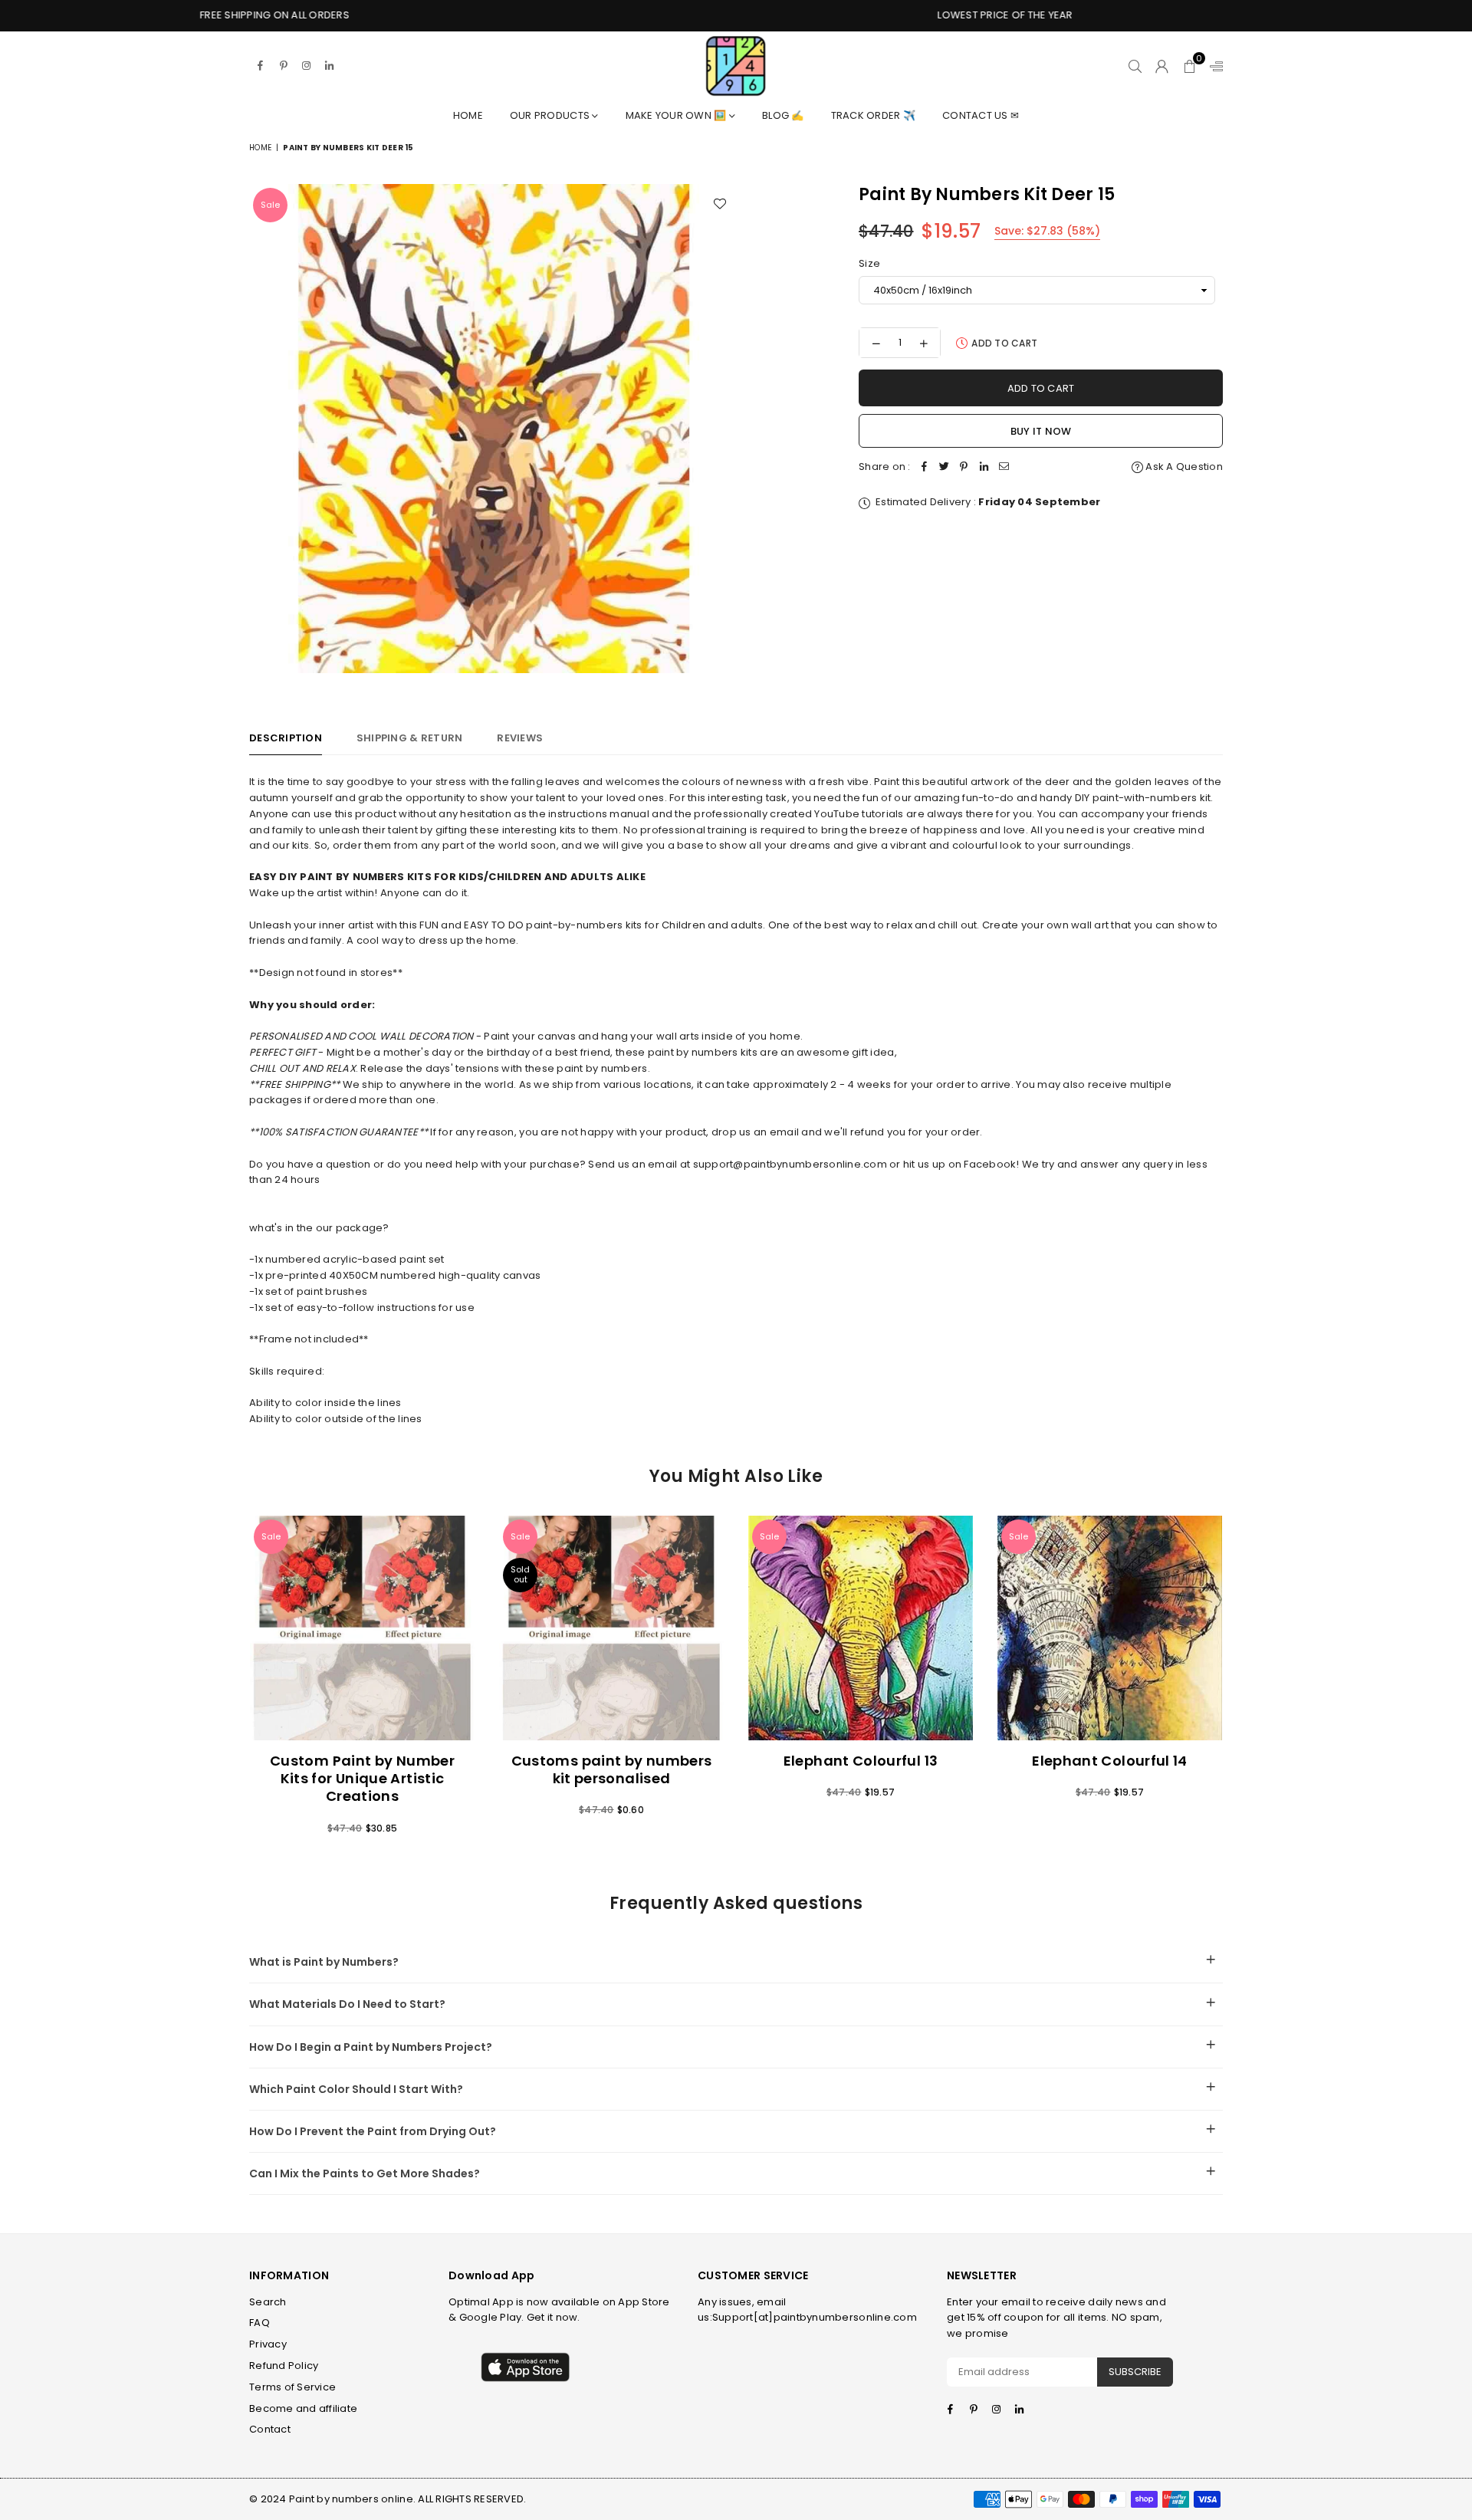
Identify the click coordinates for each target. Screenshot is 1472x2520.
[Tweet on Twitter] (945, 467)
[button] (1189, 66)
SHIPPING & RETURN (409, 738)
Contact (270, 2429)
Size (869, 263)
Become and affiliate (303, 2408)
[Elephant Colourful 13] (861, 1628)
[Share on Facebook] (925, 467)
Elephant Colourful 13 (861, 1761)
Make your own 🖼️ (677, 115)
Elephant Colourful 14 (1110, 1761)
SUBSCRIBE (1135, 2372)
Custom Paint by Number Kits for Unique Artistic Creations (362, 1779)
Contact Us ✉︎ (981, 115)
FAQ (260, 2323)
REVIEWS (520, 738)
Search (268, 2302)
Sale (270, 205)
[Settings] (1213, 66)
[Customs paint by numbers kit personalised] (611, 1628)
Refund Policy (284, 2366)
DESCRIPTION (286, 738)
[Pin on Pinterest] (964, 467)
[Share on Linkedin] (984, 467)
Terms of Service (292, 2387)
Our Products (551, 115)
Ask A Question (1183, 467)
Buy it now (1041, 431)
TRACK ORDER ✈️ (873, 115)
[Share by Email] (1004, 467)
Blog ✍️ (783, 115)
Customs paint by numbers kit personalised (612, 1769)
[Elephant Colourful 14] (1110, 1628)
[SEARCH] (1135, 66)
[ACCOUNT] (1162, 66)
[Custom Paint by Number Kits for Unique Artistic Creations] (362, 1628)
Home (468, 115)
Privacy (268, 2344)
